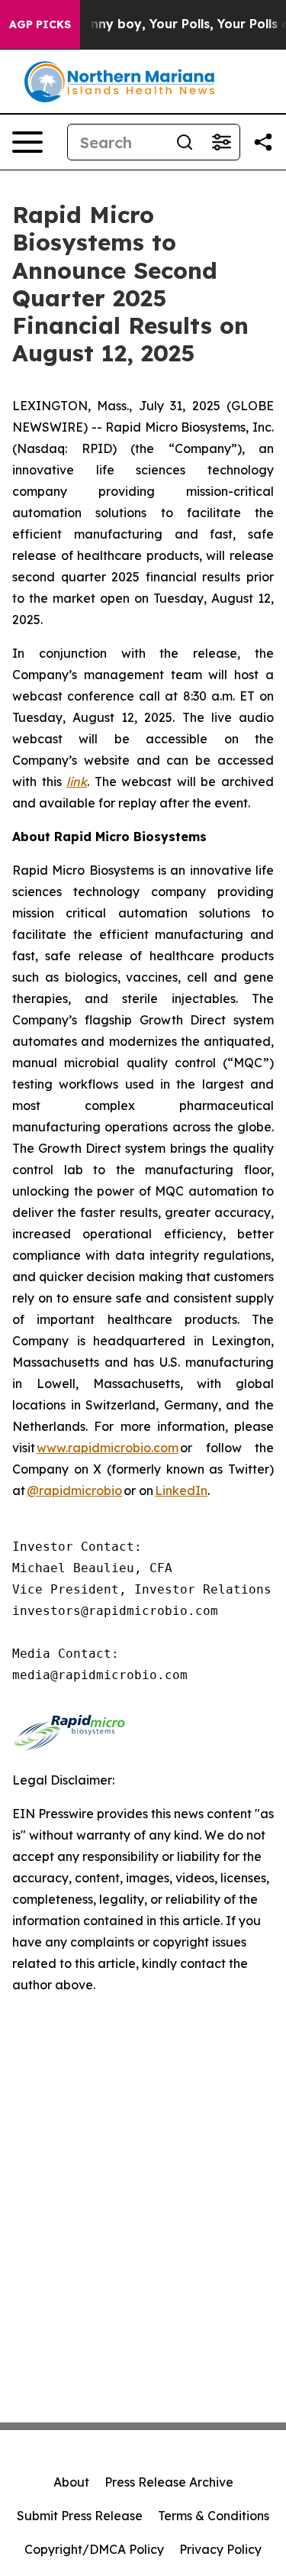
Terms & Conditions (214, 2516)
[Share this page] (263, 142)
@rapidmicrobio (74, 1490)
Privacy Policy (220, 2549)
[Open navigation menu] (27, 142)
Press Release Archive (169, 2482)
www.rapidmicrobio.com (108, 1448)
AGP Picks (40, 24)
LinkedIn (181, 1490)
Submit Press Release (80, 2516)
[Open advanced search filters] (221, 142)
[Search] (185, 142)
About (71, 2482)
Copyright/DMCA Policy (94, 2549)
